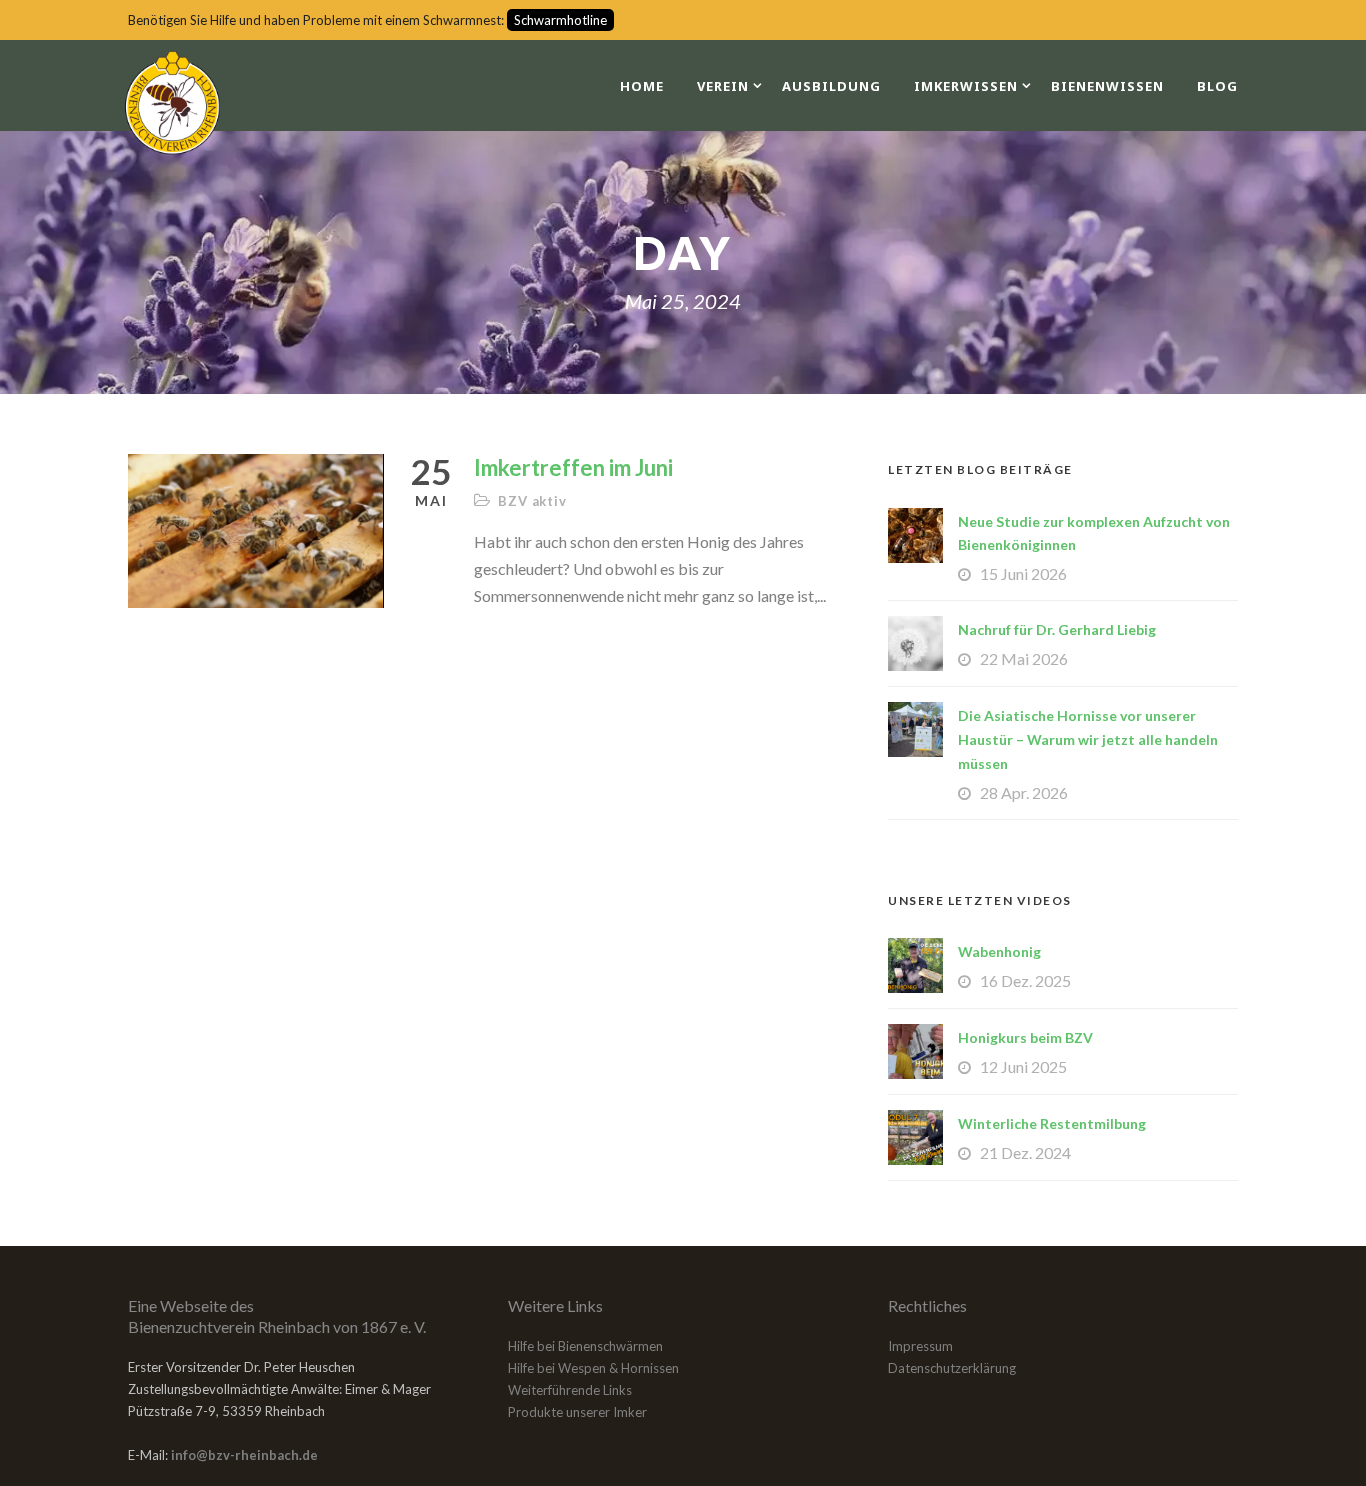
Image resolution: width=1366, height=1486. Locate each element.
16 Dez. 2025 (1025, 980)
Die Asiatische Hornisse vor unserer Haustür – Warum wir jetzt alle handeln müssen (1088, 739)
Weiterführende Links (570, 1390)
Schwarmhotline (560, 20)
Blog (1217, 86)
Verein (723, 86)
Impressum (920, 1346)
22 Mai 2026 (1024, 658)
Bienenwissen (1107, 86)
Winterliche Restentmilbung (1052, 1123)
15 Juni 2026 (1023, 573)
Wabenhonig (999, 951)
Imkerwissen (966, 86)
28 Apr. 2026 (1024, 792)
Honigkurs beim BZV (1025, 1037)
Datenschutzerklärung (952, 1368)
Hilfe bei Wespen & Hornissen (593, 1368)
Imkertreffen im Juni (573, 467)
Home (642, 86)
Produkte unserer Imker (577, 1412)
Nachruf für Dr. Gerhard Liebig (1057, 629)
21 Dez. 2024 (1025, 1152)
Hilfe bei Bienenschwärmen (585, 1346)
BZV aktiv (532, 501)
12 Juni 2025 (1023, 1066)
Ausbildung (831, 86)
